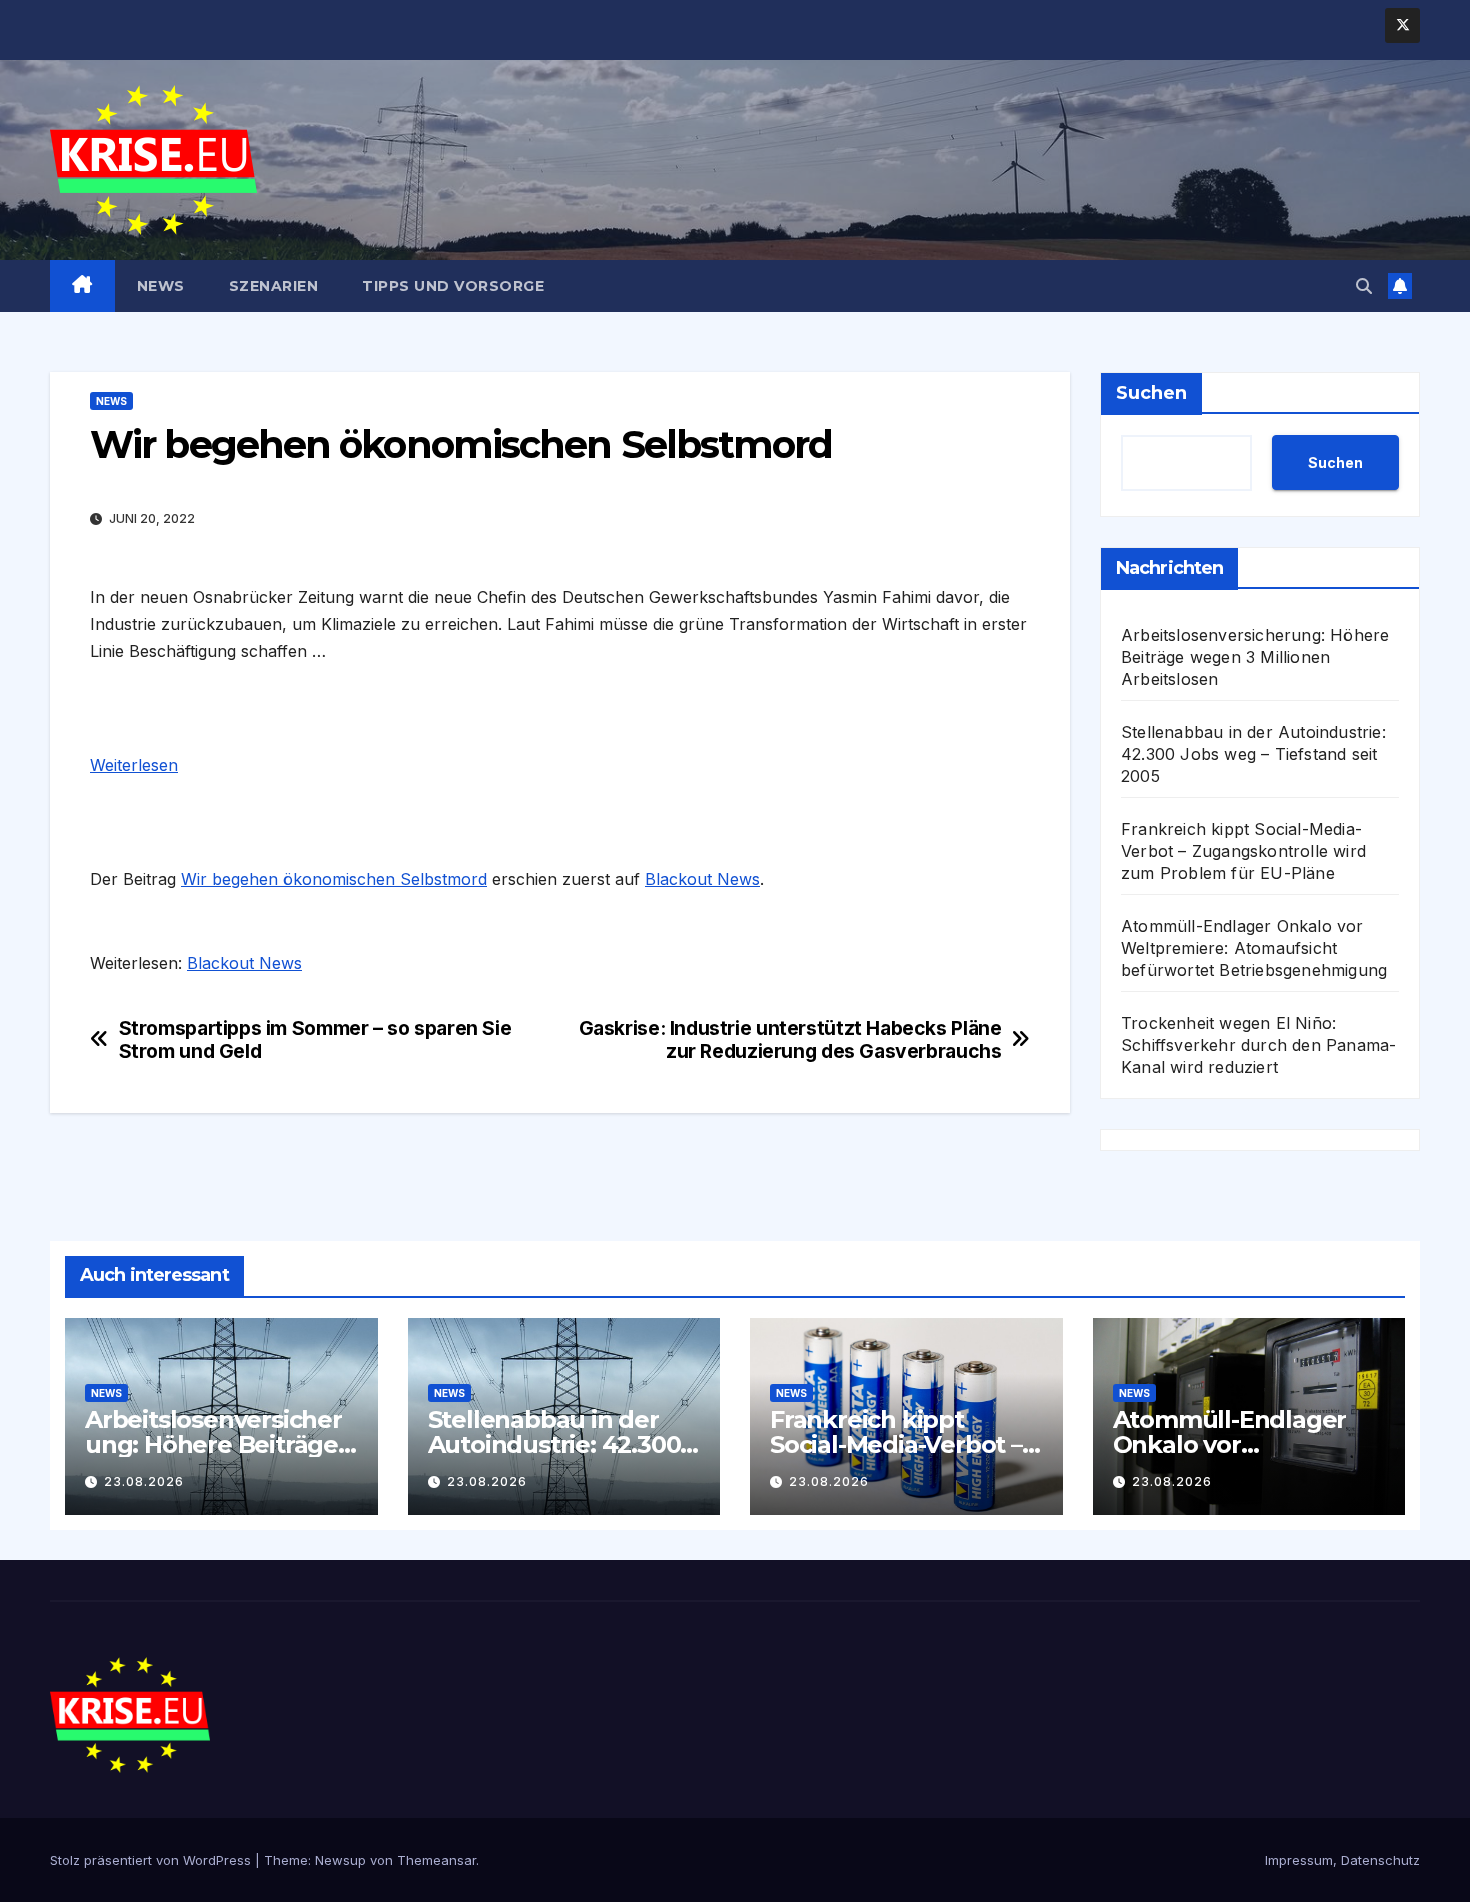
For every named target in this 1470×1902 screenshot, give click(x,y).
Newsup (340, 1860)
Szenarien (274, 286)
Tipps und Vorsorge (453, 286)
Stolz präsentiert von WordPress (152, 1860)
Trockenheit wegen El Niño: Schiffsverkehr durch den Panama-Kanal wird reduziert (1258, 1045)
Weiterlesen (134, 765)
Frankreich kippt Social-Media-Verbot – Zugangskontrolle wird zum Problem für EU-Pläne (1243, 851)
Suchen (1151, 393)
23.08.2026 (144, 1481)
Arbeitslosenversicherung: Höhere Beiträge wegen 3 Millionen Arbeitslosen (1255, 657)
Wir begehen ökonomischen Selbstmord (334, 879)
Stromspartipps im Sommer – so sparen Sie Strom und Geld (315, 1040)
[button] (1364, 286)
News (161, 286)
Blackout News (702, 879)
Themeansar (436, 1860)
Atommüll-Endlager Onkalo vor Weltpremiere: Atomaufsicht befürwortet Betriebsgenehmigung (1254, 948)
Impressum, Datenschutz (1342, 1860)
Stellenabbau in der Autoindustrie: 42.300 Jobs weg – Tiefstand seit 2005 (1253, 754)
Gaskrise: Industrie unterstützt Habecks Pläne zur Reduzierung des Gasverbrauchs (790, 1040)
